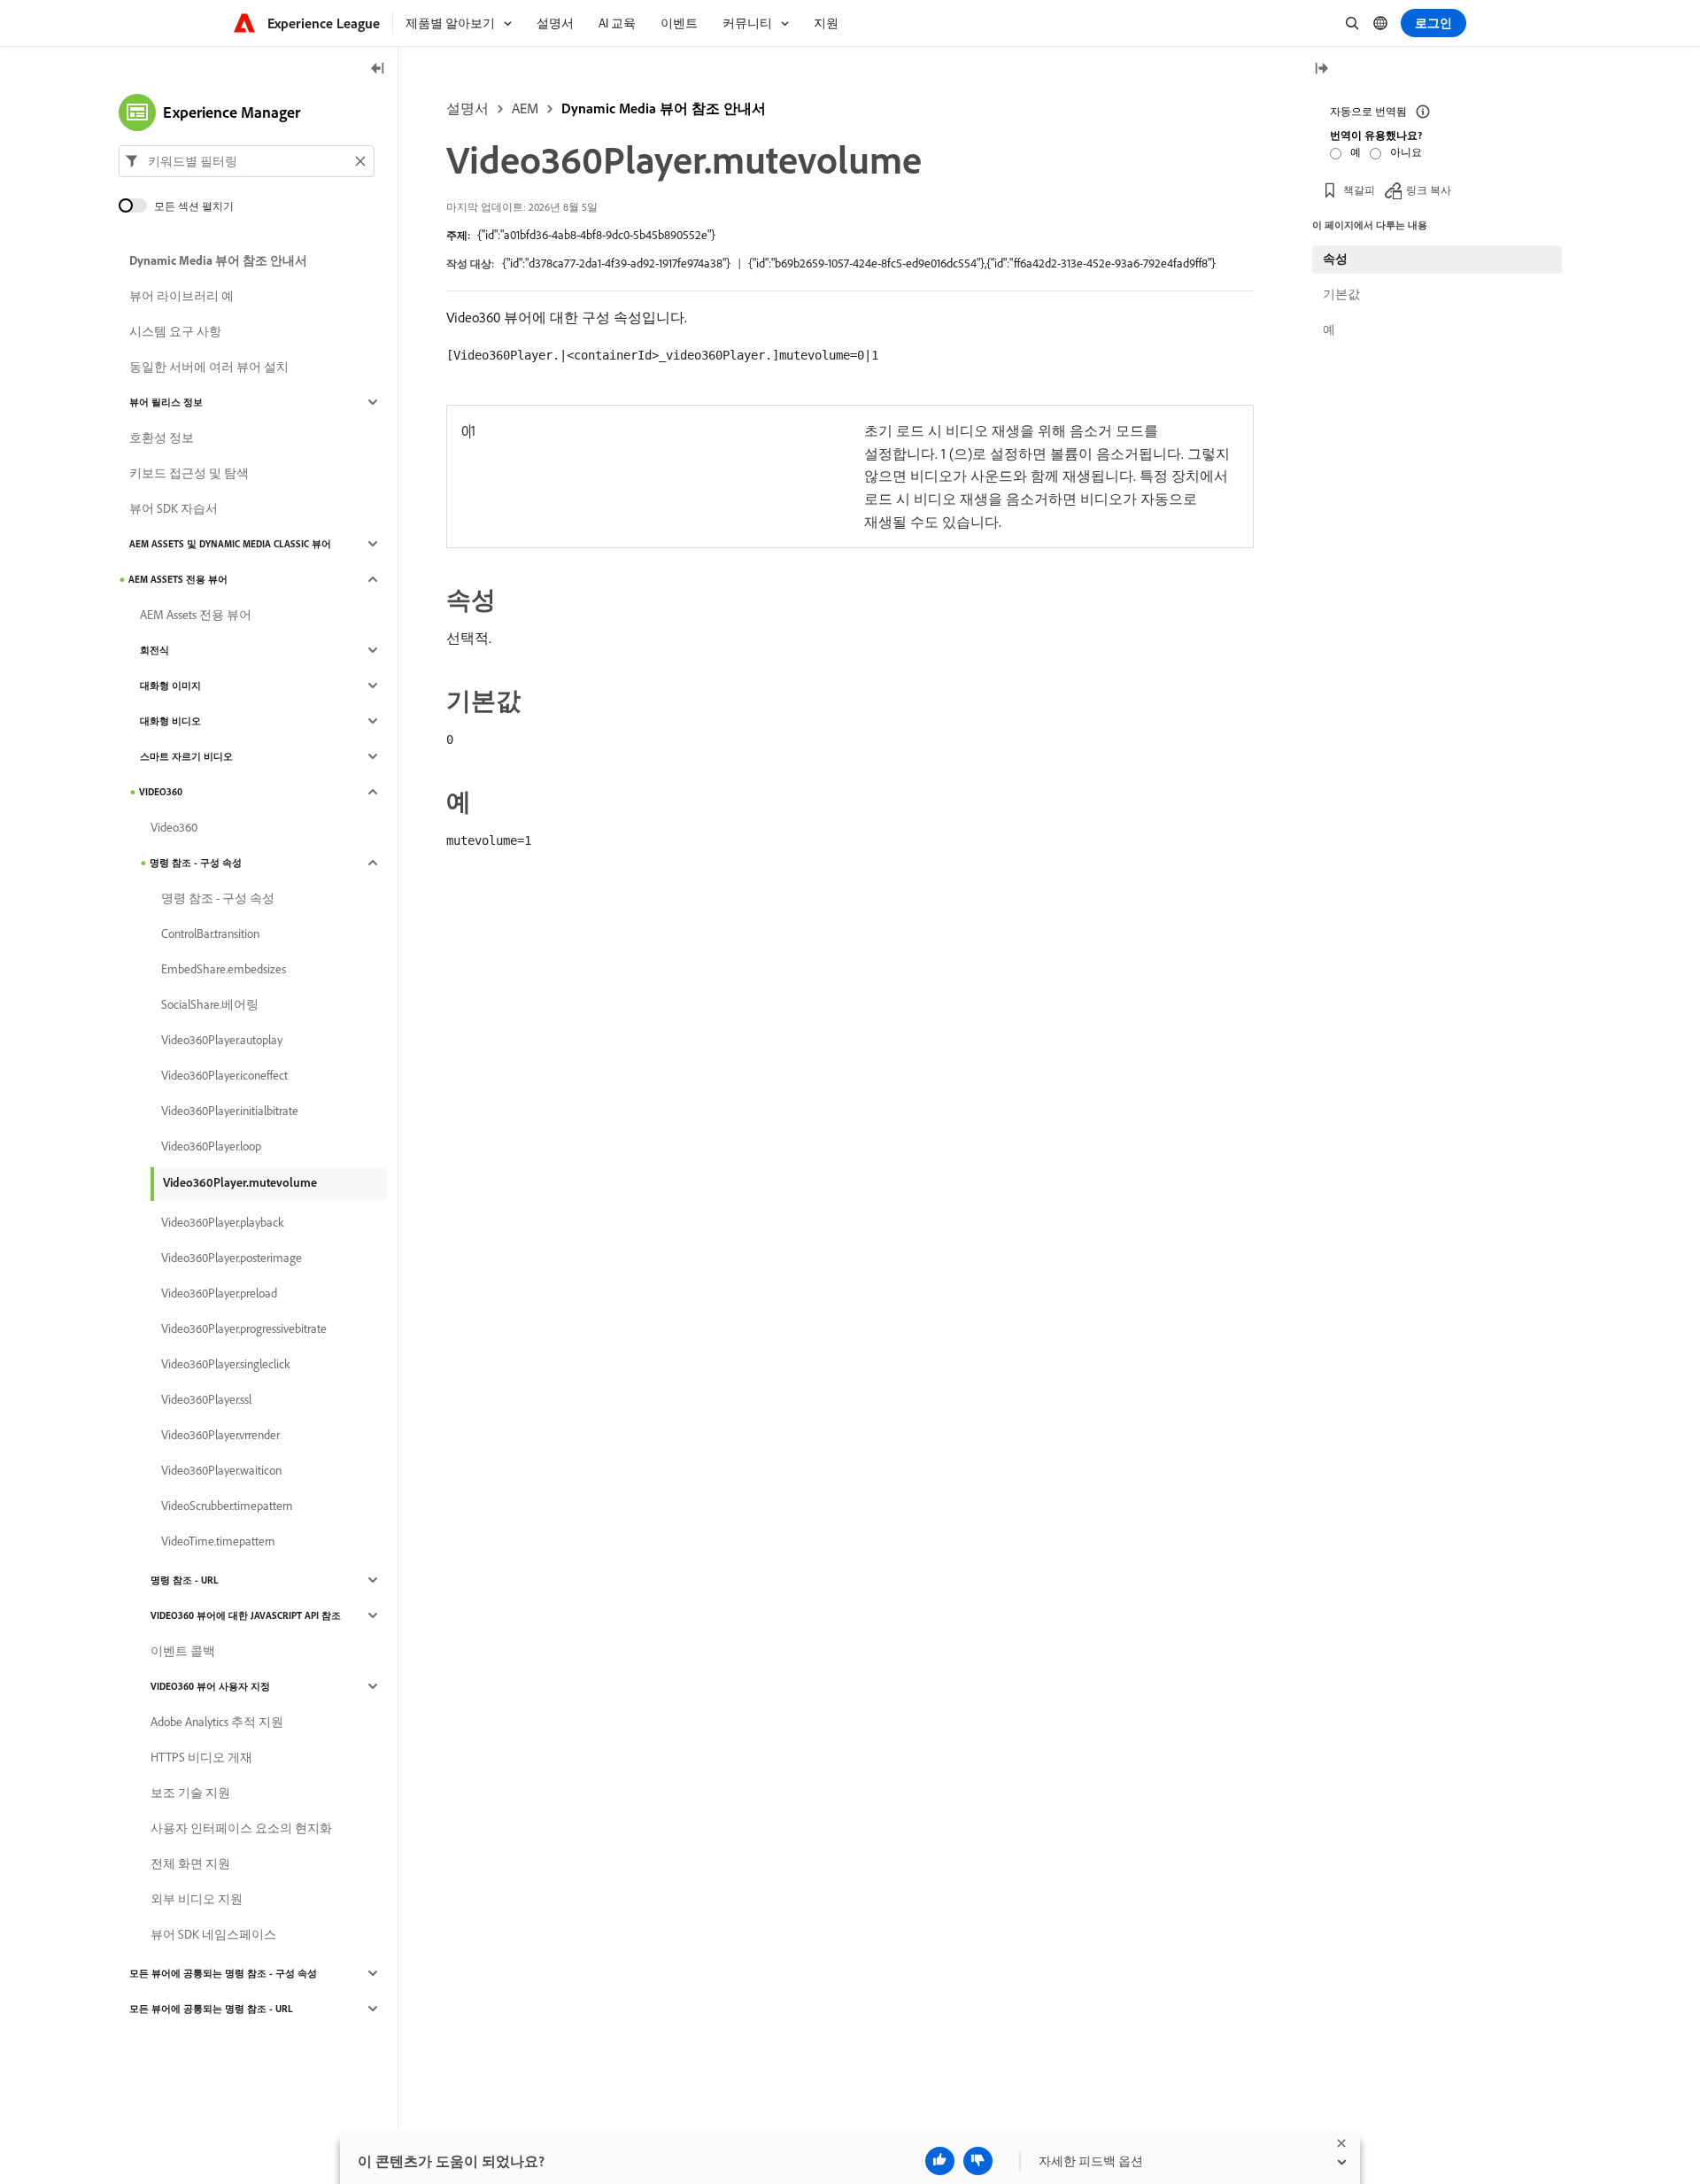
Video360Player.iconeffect (224, 1075)
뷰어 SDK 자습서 (174, 508)
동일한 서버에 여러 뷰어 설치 (209, 367)
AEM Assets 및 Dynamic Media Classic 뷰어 (230, 544)
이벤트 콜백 (183, 1651)
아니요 (1406, 152)
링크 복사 (1429, 190)
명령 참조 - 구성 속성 (196, 863)
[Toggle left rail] (378, 70)
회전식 (155, 650)
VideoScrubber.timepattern (227, 1506)
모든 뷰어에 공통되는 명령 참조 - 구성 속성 (223, 1973)
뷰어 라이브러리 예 (182, 296)
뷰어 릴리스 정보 (166, 402)
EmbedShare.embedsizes (224, 969)
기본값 (1341, 294)
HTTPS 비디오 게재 (201, 1757)
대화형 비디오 (170, 721)
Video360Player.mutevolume (240, 1182)
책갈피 (1359, 190)
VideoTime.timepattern (218, 1541)
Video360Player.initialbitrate (230, 1111)
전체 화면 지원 (190, 1863)
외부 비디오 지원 (197, 1899)
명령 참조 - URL (185, 1580)
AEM (525, 108)
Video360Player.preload (219, 1293)
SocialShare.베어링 (210, 1004)
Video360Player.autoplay (222, 1040)
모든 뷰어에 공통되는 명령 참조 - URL (211, 2009)
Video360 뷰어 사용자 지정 (210, 1686)
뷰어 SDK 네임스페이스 (213, 1934)
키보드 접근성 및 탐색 (189, 473)
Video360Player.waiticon (221, 1470)
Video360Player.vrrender (220, 1435)
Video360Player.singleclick (226, 1364)
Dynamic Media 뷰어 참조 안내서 (664, 108)
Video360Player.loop (211, 1146)
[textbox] (247, 161)
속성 (1335, 259)
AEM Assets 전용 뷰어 (178, 579)
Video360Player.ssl (206, 1399)
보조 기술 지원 (190, 1793)
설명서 (467, 108)
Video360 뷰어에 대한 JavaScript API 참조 (246, 1615)
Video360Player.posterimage (232, 1258)
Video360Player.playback (223, 1222)
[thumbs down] (978, 2161)
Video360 (161, 792)
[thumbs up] (940, 2161)
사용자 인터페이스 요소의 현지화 (241, 1828)
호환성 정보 (162, 438)
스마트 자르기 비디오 (186, 756)
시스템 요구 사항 (175, 331)
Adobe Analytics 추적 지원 (217, 1722)
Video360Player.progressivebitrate (244, 1328)
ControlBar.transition (210, 933)
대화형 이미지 (170, 685)
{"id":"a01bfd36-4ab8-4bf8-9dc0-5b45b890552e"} (596, 235)
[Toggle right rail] (1321, 70)
